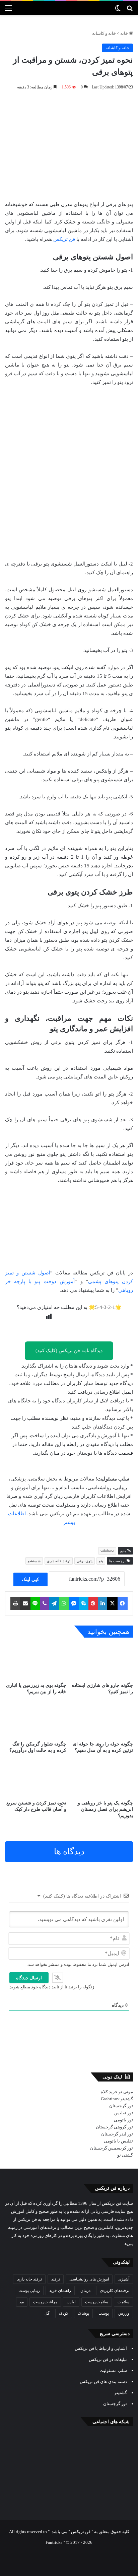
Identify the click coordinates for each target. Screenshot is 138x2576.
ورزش (124, 2313)
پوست (104, 2313)
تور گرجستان (121, 2106)
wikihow (107, 1551)
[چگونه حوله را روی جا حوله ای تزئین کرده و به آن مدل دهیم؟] (102, 1720)
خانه (125, 33)
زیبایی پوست (29, 2291)
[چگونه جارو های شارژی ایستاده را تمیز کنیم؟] (102, 1662)
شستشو (34, 1561)
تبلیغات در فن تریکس (108, 2359)
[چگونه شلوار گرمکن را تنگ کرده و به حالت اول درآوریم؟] (36, 1720)
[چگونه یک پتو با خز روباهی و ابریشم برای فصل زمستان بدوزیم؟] (102, 1779)
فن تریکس (64, 239)
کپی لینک (30, 1579)
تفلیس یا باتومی (118, 2141)
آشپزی (124, 2279)
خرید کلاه (109, 2092)
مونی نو (126, 2092)
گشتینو (127, 2099)
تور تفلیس (124, 2113)
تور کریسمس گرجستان (112, 2148)
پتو (101, 1561)
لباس (71, 2302)
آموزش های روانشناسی (89, 2279)
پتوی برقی (85, 1561)
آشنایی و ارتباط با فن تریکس (101, 2348)
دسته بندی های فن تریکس (103, 2382)
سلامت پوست (97, 2302)
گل (47, 2313)
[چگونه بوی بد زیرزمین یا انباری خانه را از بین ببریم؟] (36, 1662)
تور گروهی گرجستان (114, 2127)
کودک (64, 2313)
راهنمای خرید (60, 2291)
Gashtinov (110, 2099)
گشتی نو (125, 2155)
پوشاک (83, 2313)
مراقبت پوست (45, 2302)
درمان (85, 2291)
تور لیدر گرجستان (117, 2134)
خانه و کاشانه (104, 33)
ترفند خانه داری (59, 1561)
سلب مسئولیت (113, 2370)
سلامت (123, 2302)
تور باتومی (123, 2120)
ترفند (56, 2279)
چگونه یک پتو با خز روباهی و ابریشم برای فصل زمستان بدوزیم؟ (105, 1809)
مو (22, 2302)
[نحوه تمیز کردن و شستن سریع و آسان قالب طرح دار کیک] (36, 1779)
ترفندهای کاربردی (115, 2291)
